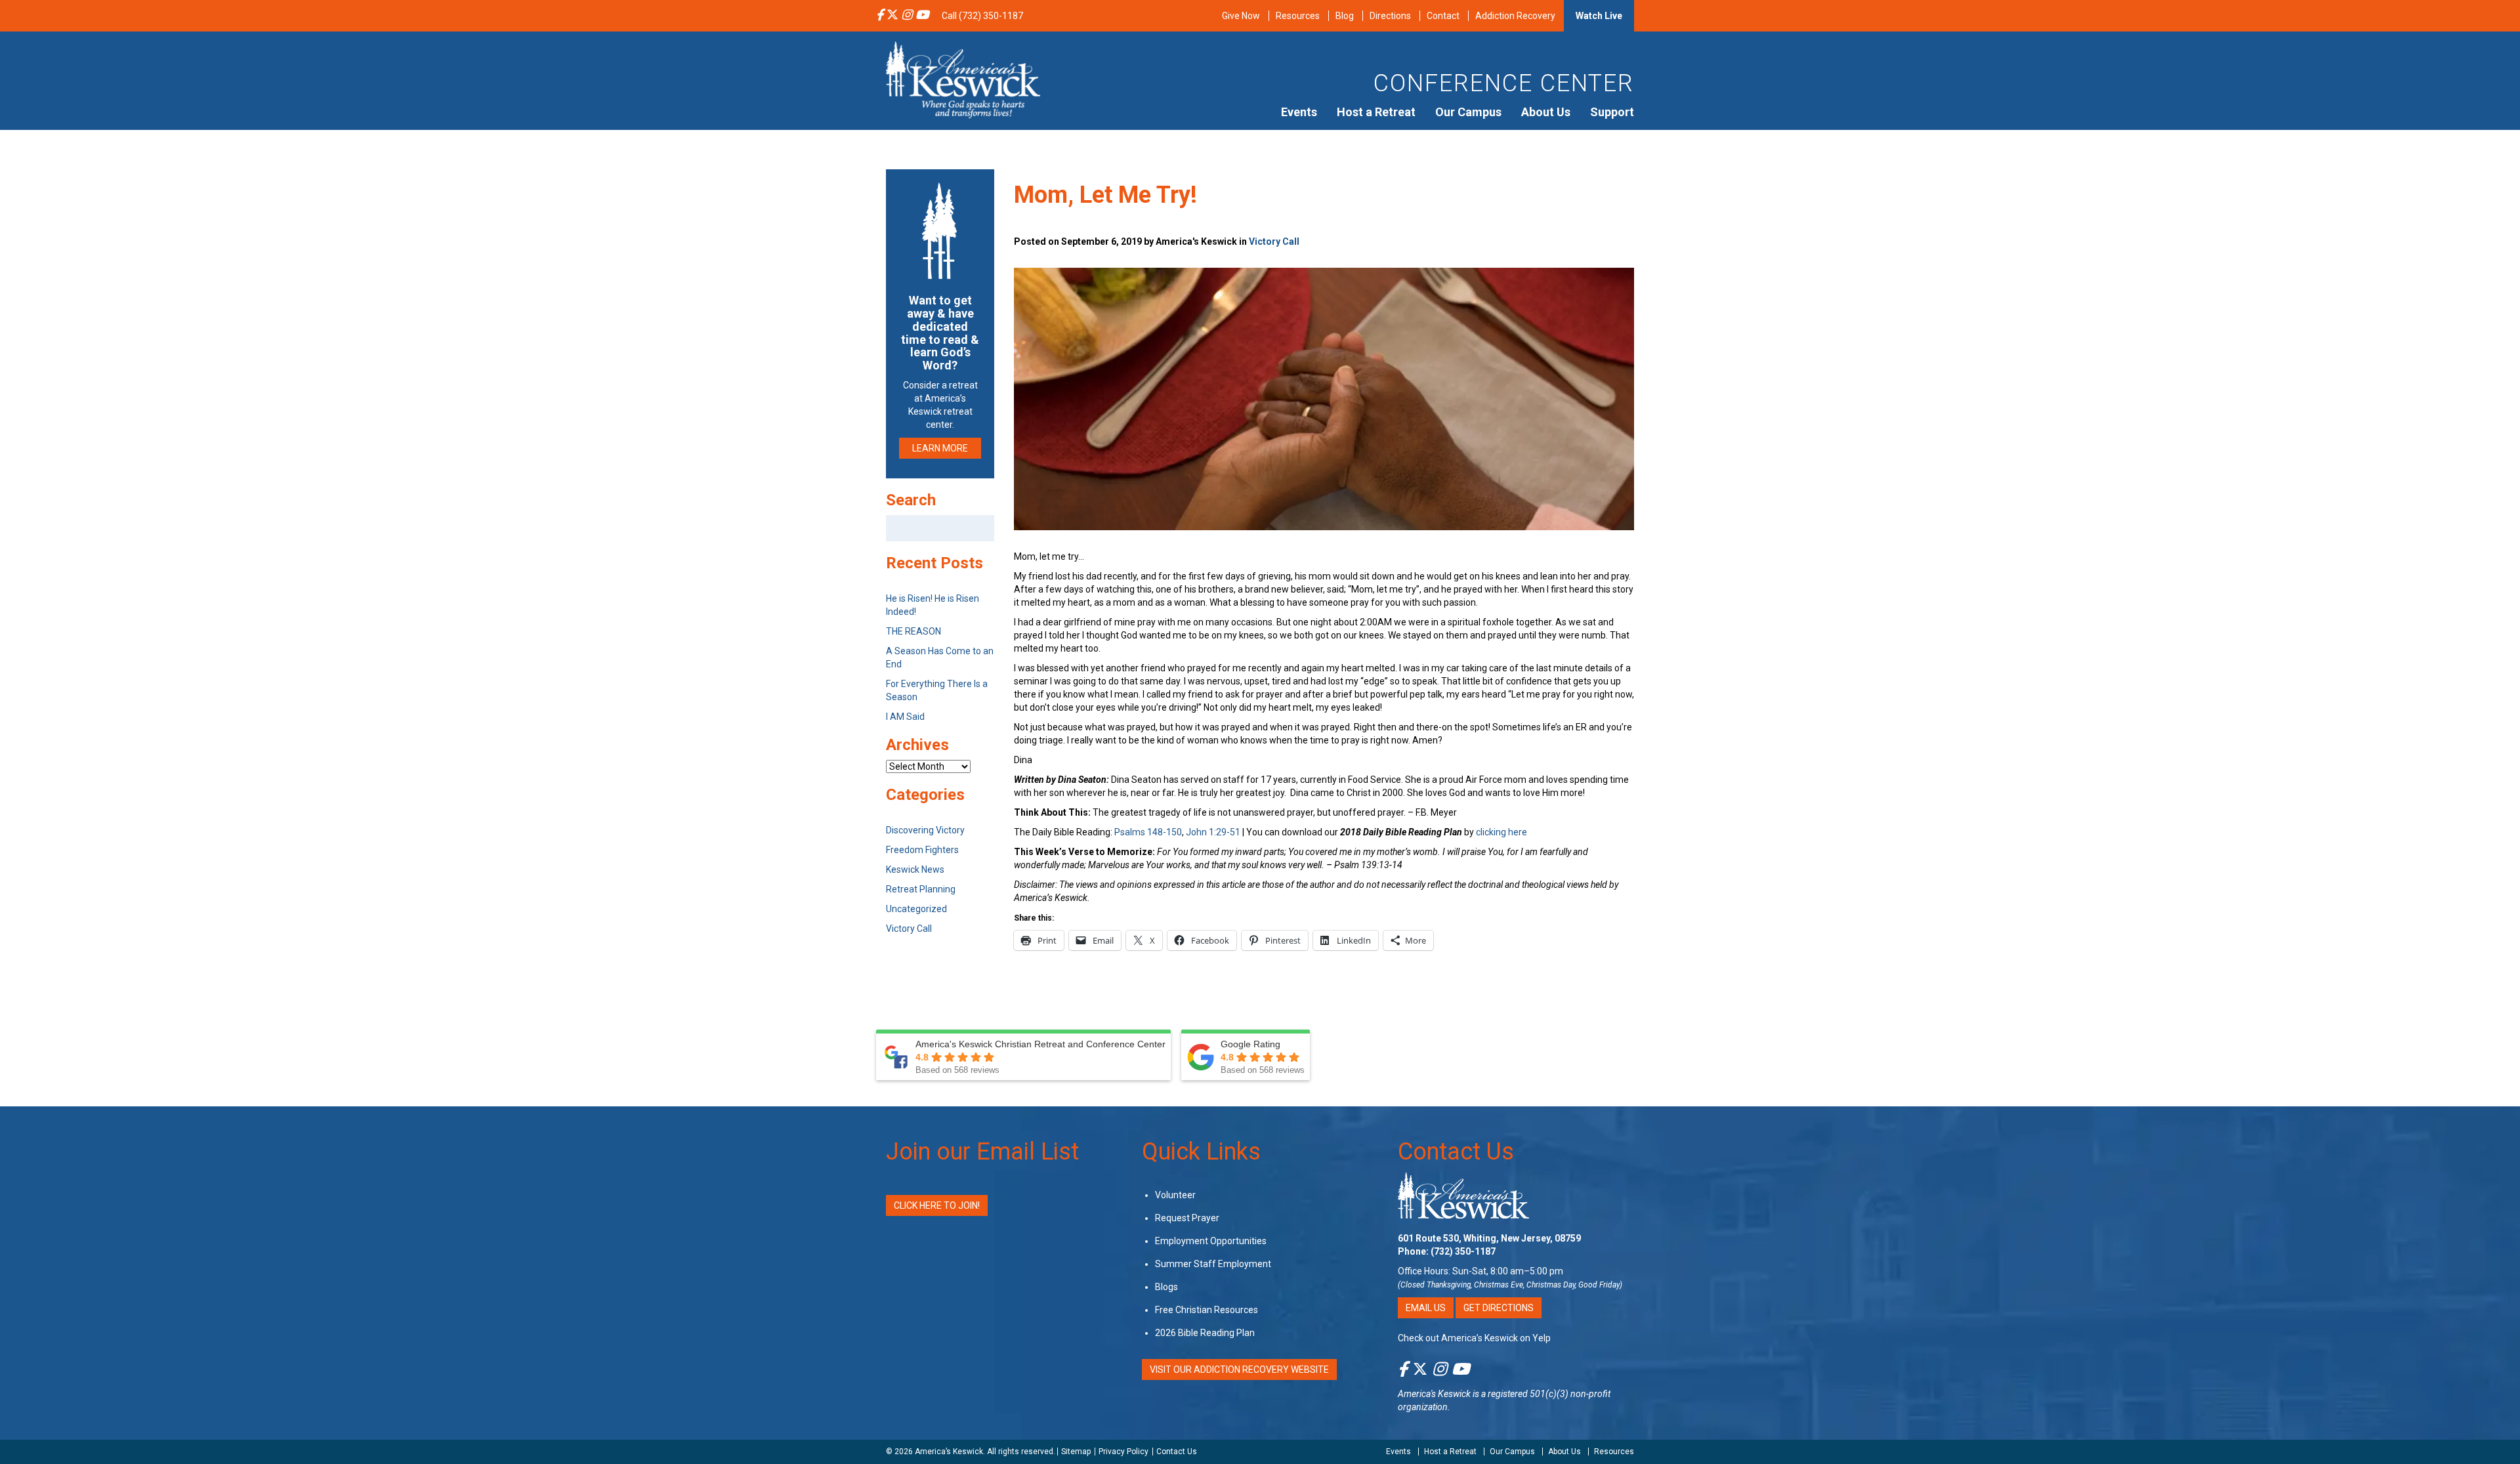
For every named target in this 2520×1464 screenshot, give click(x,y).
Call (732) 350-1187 (982, 16)
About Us (1546, 112)
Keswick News (915, 869)
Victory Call (1274, 241)
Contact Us (1456, 1152)
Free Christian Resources (1207, 1310)
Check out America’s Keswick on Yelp (1474, 1338)
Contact (1443, 16)
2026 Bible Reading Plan (1205, 1333)
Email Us (1426, 1308)
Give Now (1241, 16)
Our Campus (1468, 112)
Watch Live (1599, 16)
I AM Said (905, 717)
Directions (1390, 16)
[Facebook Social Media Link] (880, 16)
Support (1612, 112)
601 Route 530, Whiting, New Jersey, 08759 (1489, 1238)
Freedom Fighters (922, 850)
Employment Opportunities (1211, 1241)
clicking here (1501, 832)
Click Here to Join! (937, 1205)
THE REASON (913, 631)
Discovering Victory (925, 830)
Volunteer (1175, 1195)
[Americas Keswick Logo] (963, 79)
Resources (1298, 16)
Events (1299, 112)
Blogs (1166, 1287)
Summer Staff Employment (1213, 1264)
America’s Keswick (949, 1452)
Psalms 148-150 (1148, 832)
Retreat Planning (921, 889)
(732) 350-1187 (1463, 1251)
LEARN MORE (940, 448)
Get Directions (1499, 1308)
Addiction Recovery (1515, 16)
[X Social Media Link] (892, 16)
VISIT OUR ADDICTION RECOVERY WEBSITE (1239, 1370)
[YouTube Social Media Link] (922, 16)
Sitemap (1076, 1452)
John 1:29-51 (1213, 832)
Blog (1345, 16)
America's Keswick (1434, 1394)
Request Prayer (1187, 1218)
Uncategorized (916, 909)
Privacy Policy (1123, 1452)
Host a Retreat (1376, 112)
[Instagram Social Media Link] (907, 16)
